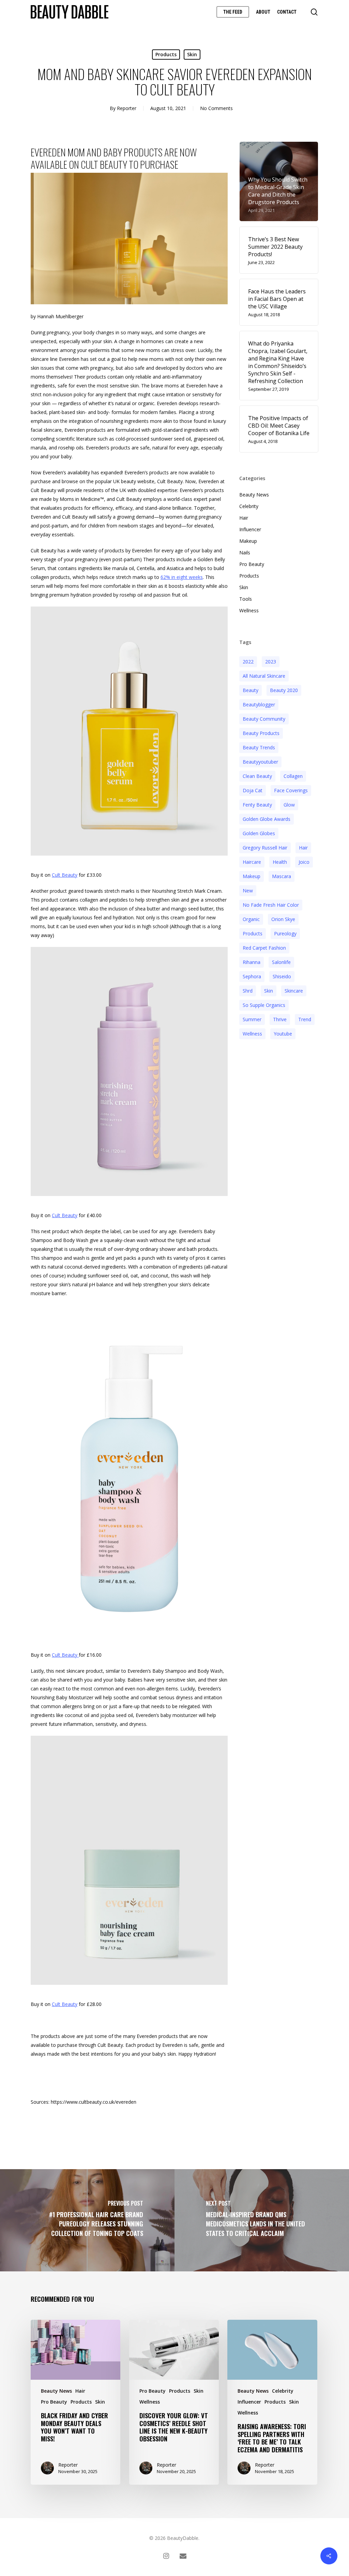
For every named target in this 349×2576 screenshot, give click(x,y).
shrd (248, 991)
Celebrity (249, 506)
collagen (293, 776)
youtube (283, 1034)
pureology (285, 933)
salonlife (281, 962)
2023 (271, 662)
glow (289, 805)
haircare (252, 862)
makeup (252, 876)
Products (166, 54)
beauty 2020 (284, 690)
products (253, 933)
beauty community (264, 719)
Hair (244, 518)
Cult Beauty (65, 875)
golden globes (259, 833)
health (280, 862)
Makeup (248, 541)
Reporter (127, 108)
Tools (246, 599)
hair (303, 848)
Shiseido (282, 976)
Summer (252, 1019)
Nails (245, 553)
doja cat (253, 790)
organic (251, 919)
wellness (252, 1034)
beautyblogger (259, 704)
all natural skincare (264, 676)
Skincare (294, 991)
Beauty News (254, 495)
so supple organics (264, 1005)
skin (269, 991)
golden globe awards (267, 819)
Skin (192, 54)
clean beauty (257, 776)
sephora (252, 976)
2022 (248, 662)
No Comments (216, 108)
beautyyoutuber (260, 762)
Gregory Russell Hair (265, 848)
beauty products (261, 733)
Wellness (249, 610)
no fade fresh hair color (271, 905)
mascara (282, 876)
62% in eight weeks (182, 577)
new (248, 891)
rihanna (252, 962)
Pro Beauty (252, 564)
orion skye (283, 919)
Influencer (250, 529)
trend (305, 1019)
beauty (251, 690)
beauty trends (259, 747)
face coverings (291, 790)
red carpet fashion (264, 948)
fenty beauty (257, 805)
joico (304, 862)
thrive (280, 1019)
